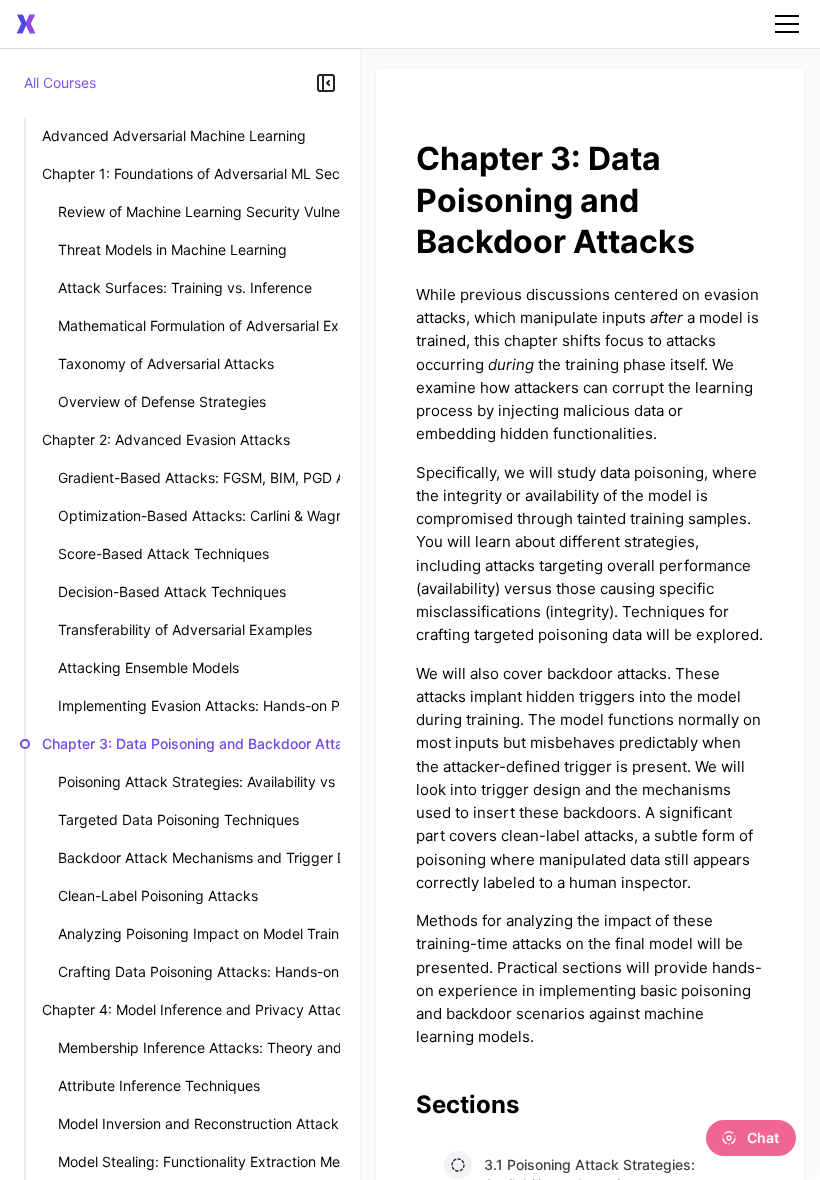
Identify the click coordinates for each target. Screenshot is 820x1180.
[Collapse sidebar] (326, 83)
